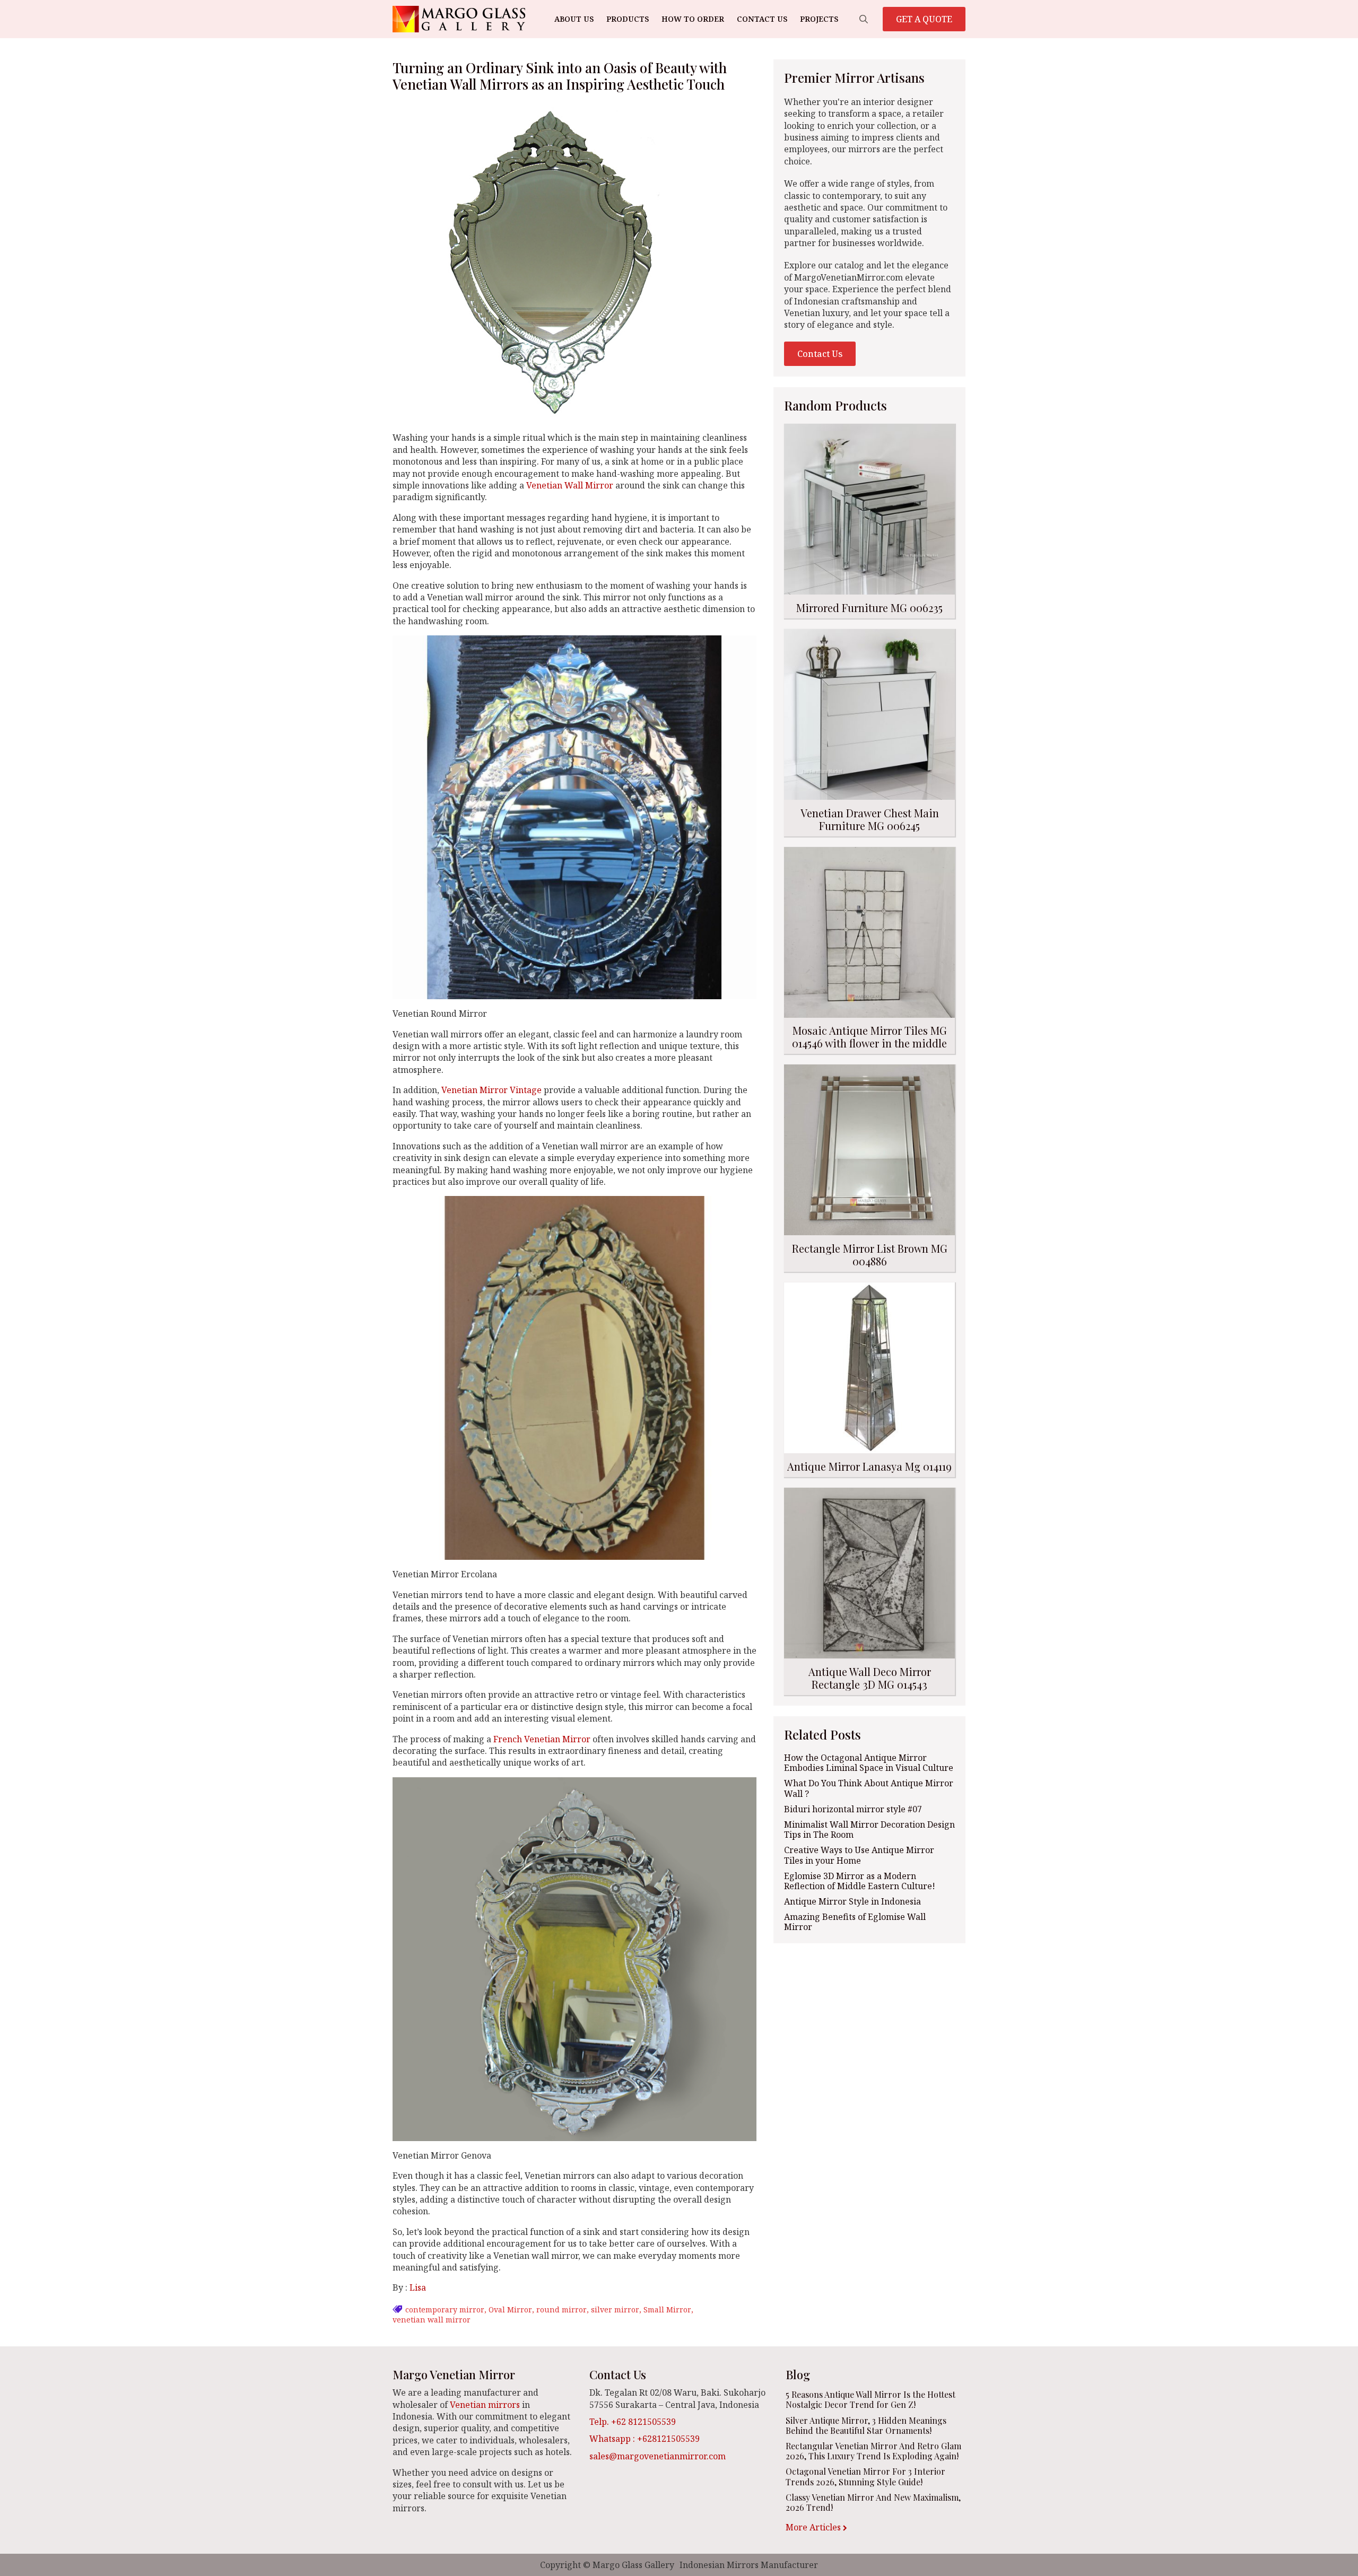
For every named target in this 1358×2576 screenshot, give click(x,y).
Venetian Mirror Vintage (491, 1090)
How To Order (693, 19)
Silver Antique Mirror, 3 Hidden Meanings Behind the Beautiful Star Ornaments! (866, 2425)
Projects (819, 19)
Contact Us (762, 19)
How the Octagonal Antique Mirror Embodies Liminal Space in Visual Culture (869, 1763)
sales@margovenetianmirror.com (658, 2456)
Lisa (418, 2287)
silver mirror (615, 2309)
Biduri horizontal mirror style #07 (853, 1809)
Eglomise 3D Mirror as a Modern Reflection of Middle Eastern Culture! (860, 1881)
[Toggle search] (864, 19)
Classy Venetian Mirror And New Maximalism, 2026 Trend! (873, 2502)
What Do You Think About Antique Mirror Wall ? (869, 1788)
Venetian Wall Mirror (570, 485)
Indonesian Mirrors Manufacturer (749, 2565)
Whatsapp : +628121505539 (645, 2439)
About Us (574, 19)
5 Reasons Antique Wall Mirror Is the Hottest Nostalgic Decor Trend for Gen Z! (870, 2399)
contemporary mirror (445, 2309)
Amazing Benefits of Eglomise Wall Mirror (855, 1922)
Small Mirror (667, 2309)
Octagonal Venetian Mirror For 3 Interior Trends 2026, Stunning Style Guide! (865, 2476)
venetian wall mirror (432, 2320)
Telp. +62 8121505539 (633, 2422)
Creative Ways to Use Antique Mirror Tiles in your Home (859, 1855)
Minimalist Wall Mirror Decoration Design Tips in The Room (869, 1830)
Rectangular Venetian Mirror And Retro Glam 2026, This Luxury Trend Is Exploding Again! (873, 2451)
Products (628, 19)
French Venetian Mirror (542, 1739)
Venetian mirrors (485, 2405)
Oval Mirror (510, 2309)
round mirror (562, 2309)
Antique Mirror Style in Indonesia (852, 1902)
